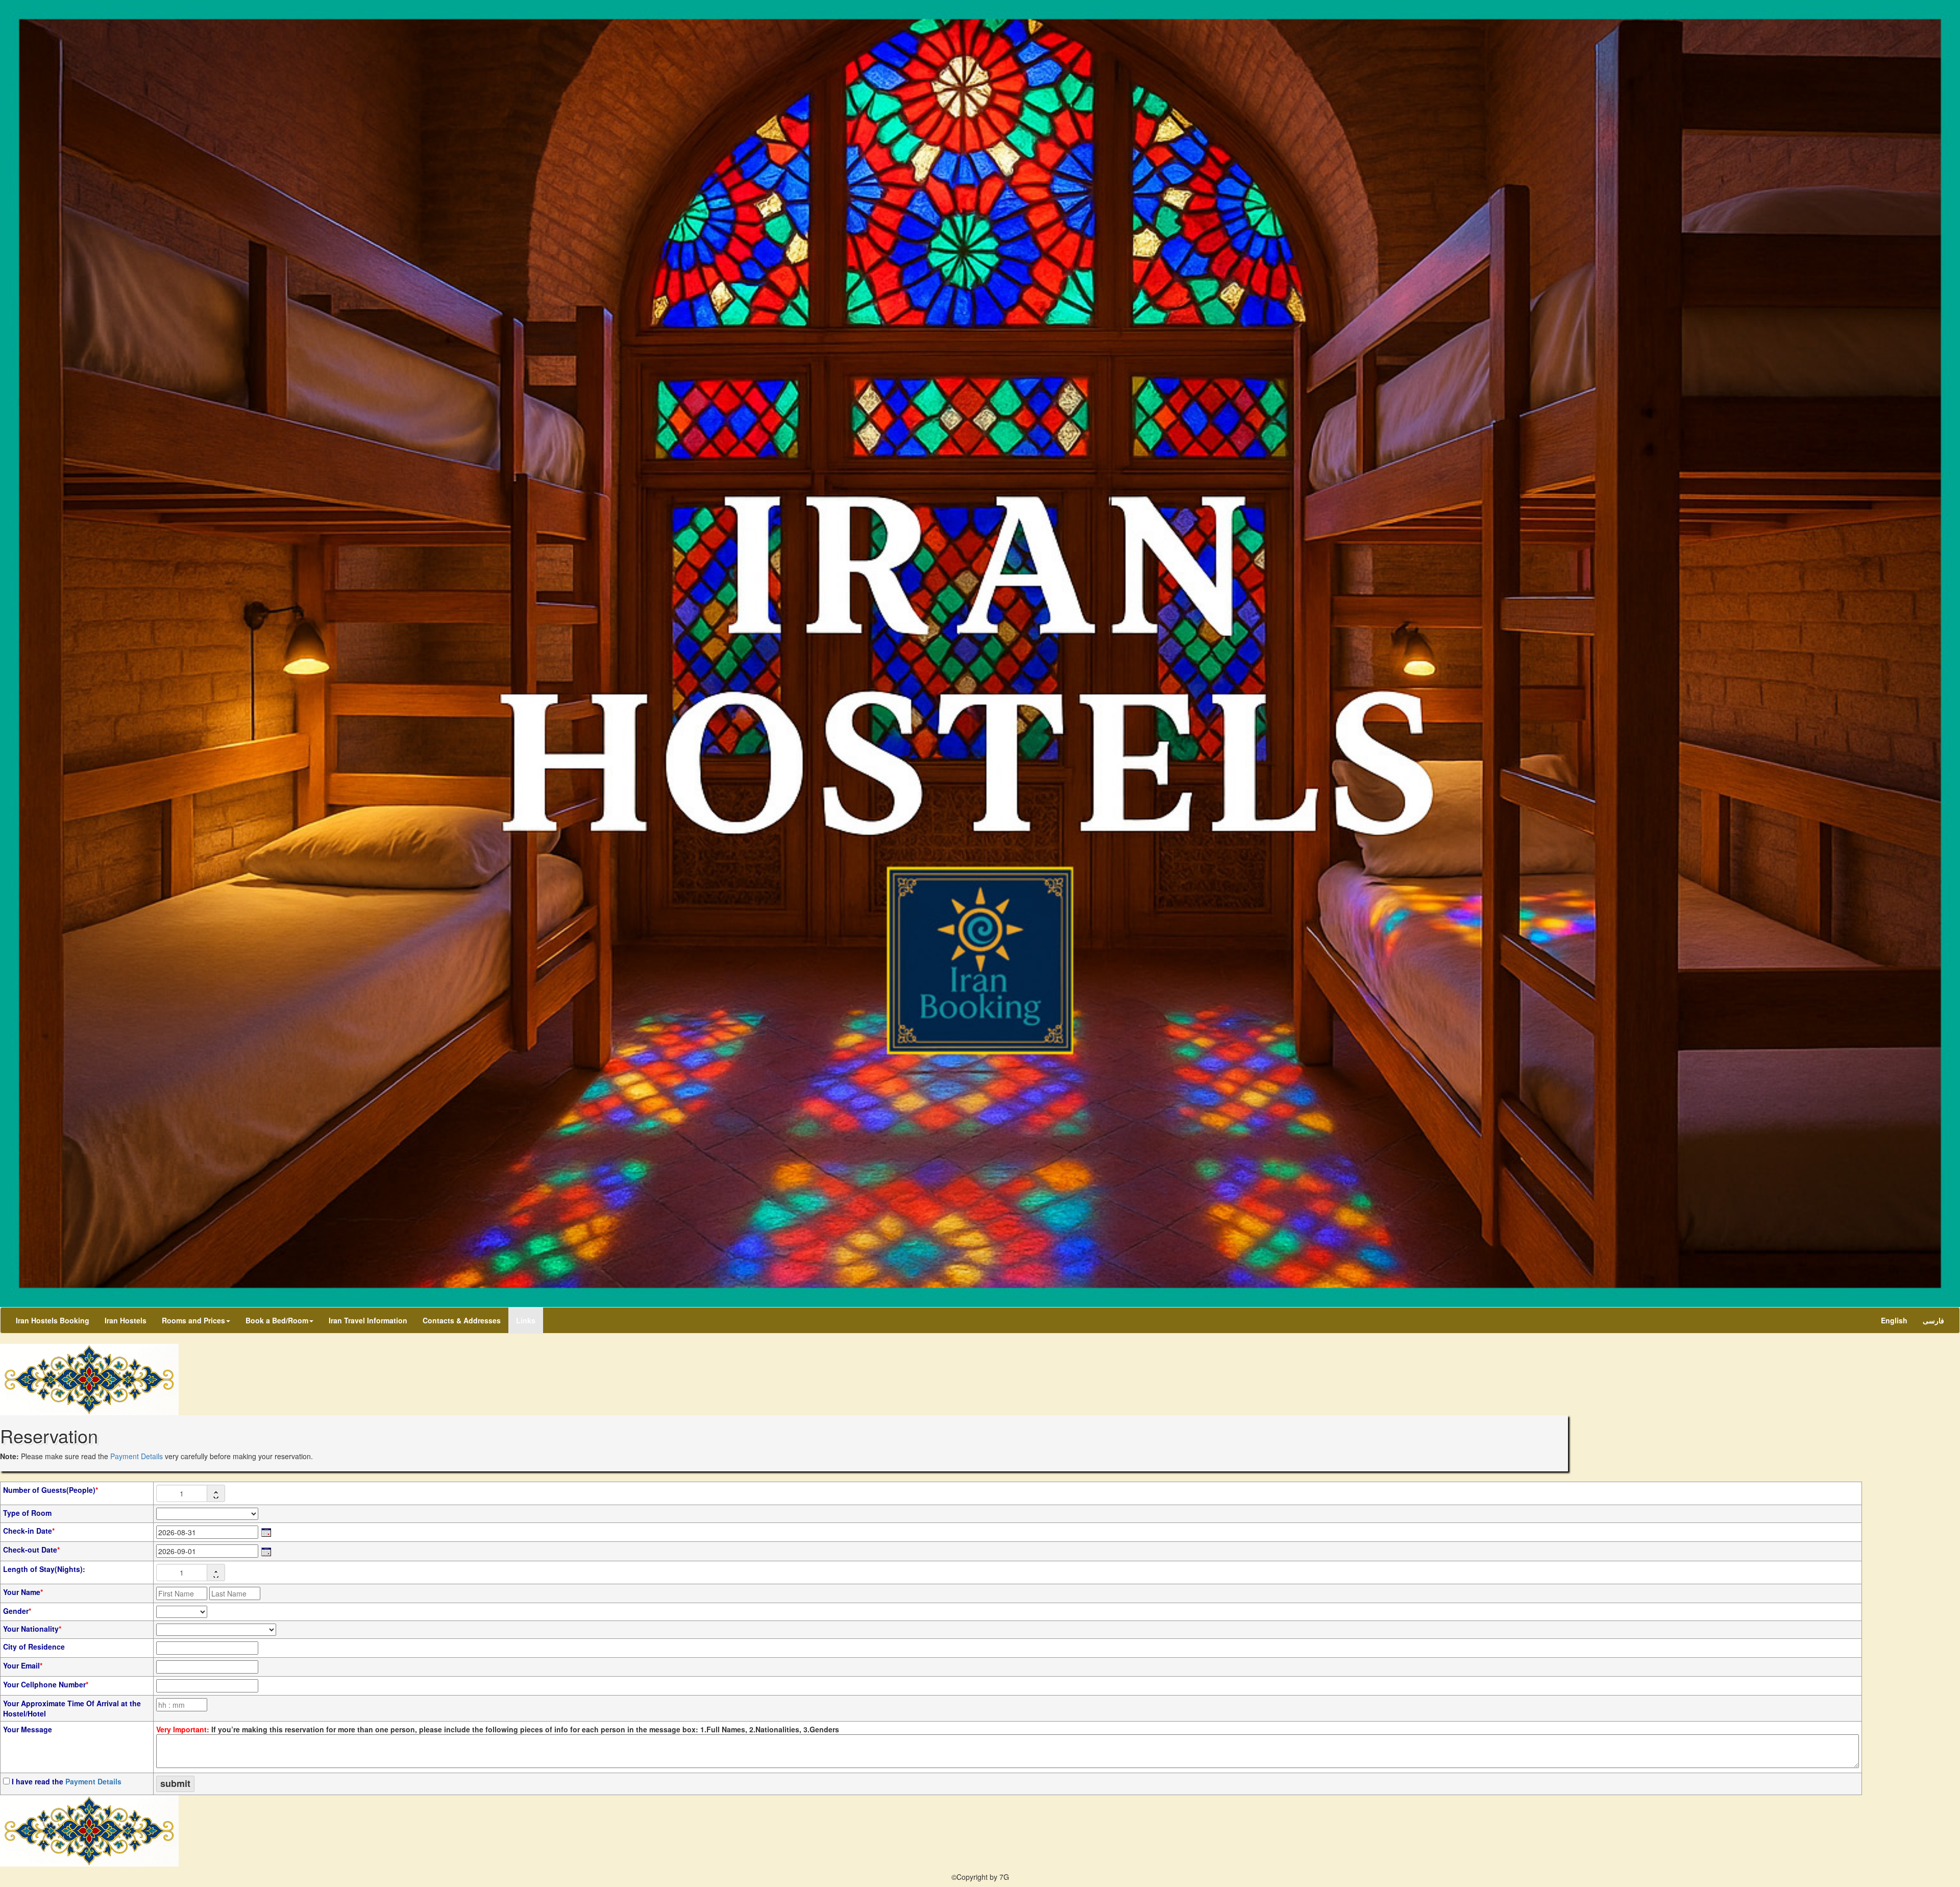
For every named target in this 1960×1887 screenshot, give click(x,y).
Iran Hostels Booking (53, 1320)
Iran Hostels (126, 1320)
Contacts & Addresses (462, 1320)
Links (526, 1320)
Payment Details (137, 1456)
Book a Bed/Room (277, 1320)
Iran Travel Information (368, 1320)
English (1894, 1320)
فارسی (1933, 1320)
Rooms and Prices (193, 1320)
